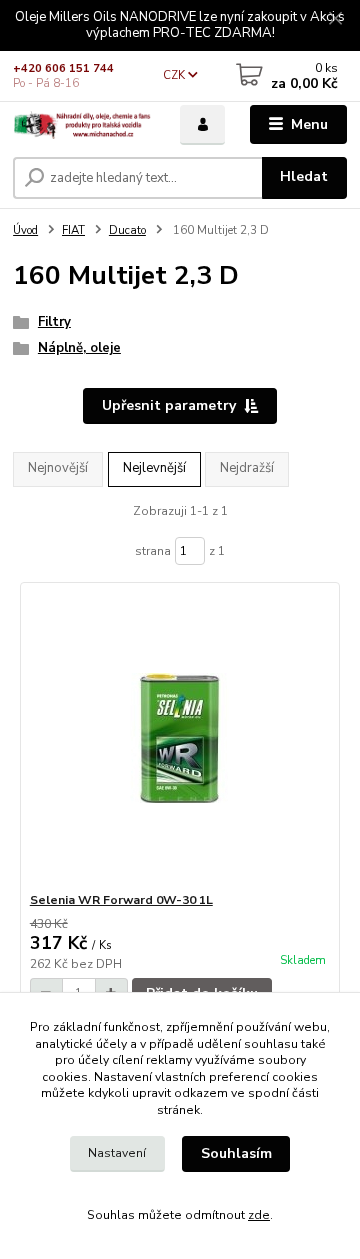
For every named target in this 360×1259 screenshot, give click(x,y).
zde (259, 1215)
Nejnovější (58, 468)
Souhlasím (236, 1153)
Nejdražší (247, 468)
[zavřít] (335, 20)
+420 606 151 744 (63, 68)
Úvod (25, 230)
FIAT (73, 230)
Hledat (304, 176)
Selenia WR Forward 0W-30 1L (121, 900)
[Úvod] (82, 125)
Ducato (127, 230)
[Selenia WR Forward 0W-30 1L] (180, 737)
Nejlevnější (154, 468)
